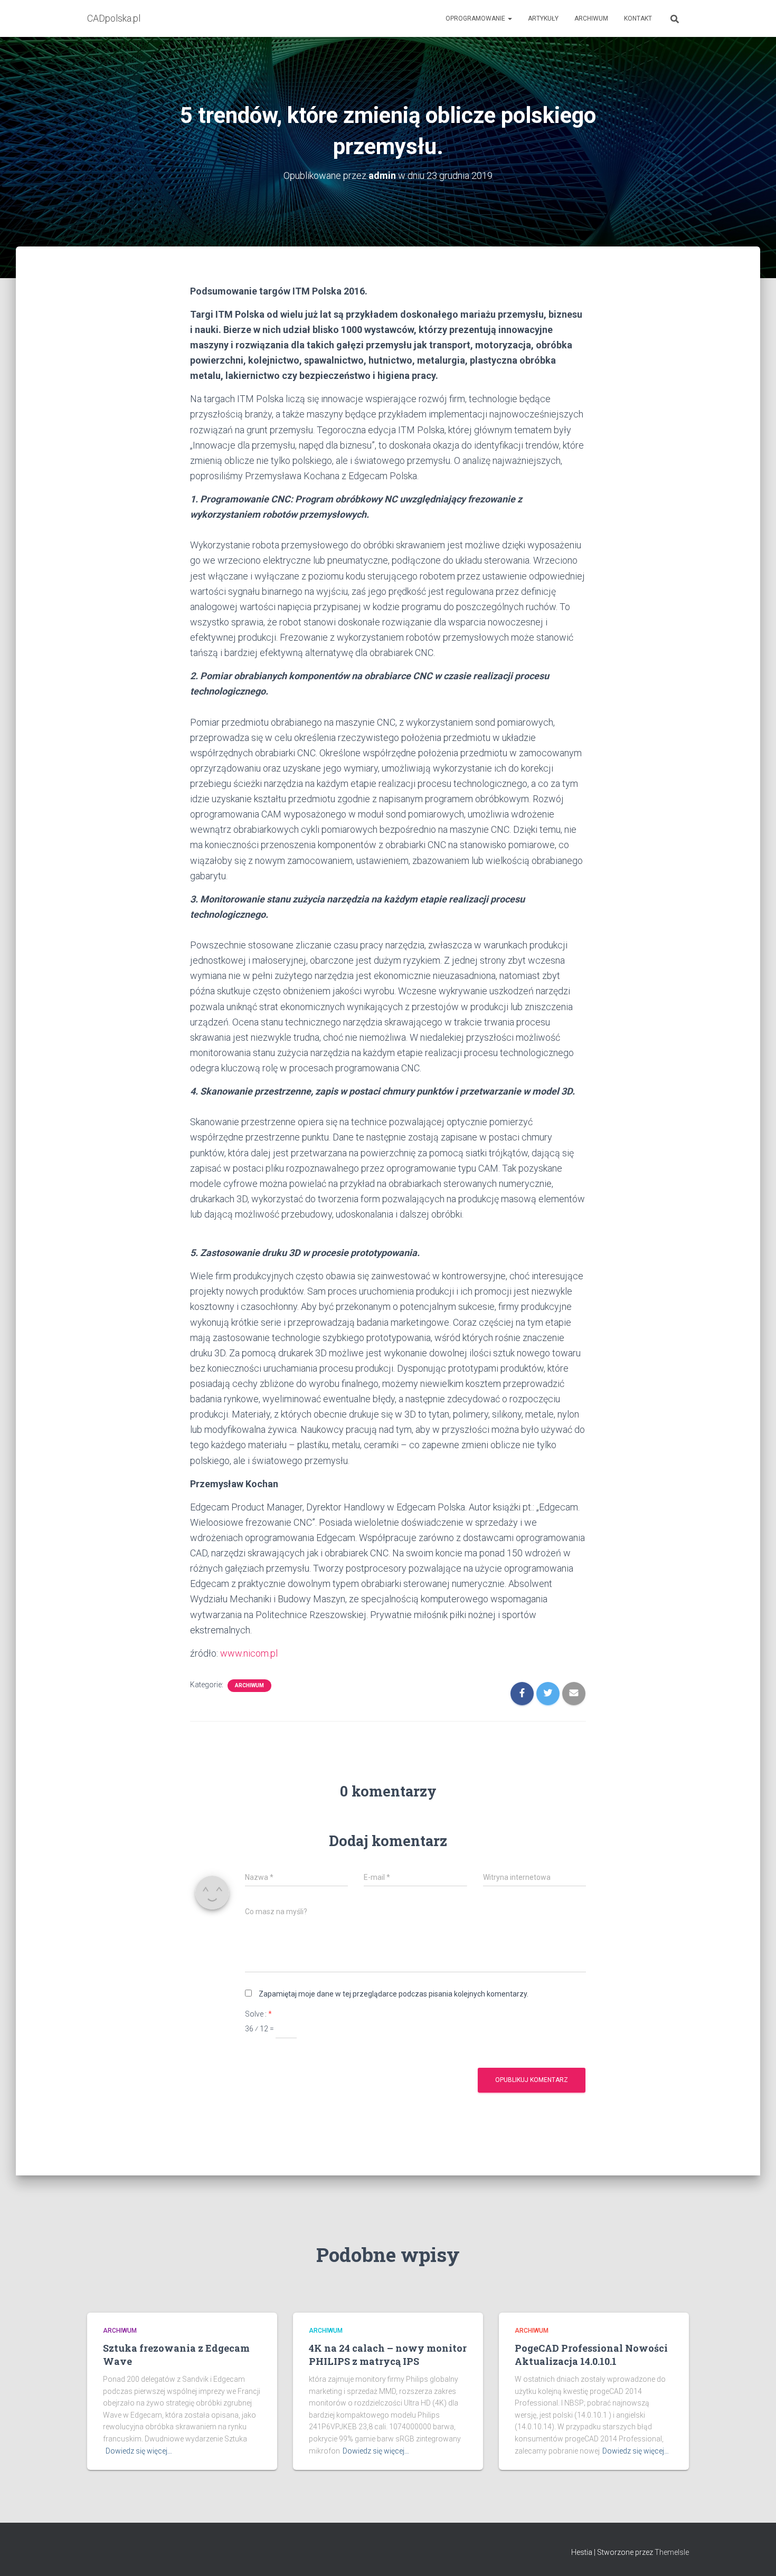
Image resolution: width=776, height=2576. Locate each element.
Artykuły (543, 18)
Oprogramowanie (476, 18)
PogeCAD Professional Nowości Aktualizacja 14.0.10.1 (591, 2355)
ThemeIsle (672, 2552)
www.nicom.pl (249, 1653)
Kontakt (638, 18)
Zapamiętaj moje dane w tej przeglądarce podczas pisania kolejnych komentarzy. (394, 1994)
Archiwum (591, 18)
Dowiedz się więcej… (139, 2451)
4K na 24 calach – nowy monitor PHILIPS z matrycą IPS (388, 2355)
